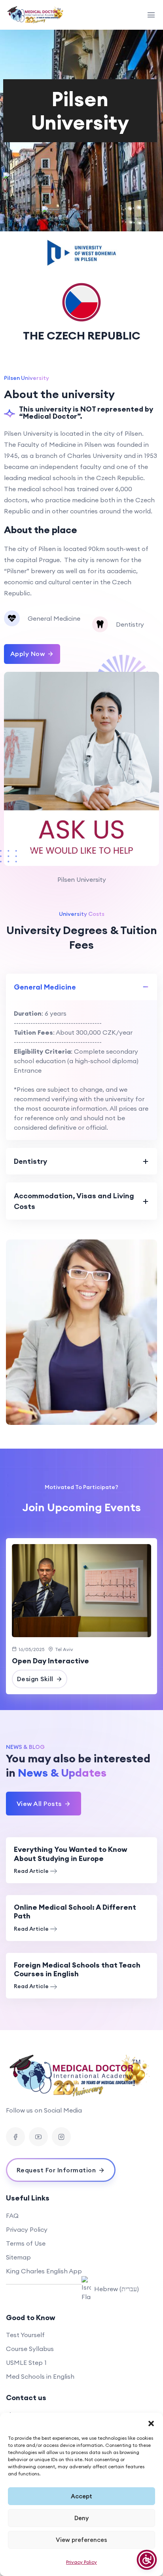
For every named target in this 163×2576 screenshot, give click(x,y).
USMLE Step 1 (26, 2362)
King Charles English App (44, 2271)
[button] (151, 2423)
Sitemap (18, 2257)
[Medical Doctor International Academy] (36, 15)
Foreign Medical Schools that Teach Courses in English (77, 1969)
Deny (81, 2518)
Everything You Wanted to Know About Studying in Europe (71, 1854)
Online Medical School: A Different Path (75, 1912)
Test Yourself (25, 2335)
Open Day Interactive (50, 1661)
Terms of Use (26, 2243)
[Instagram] (61, 2137)
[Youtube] (38, 2137)
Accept (81, 2496)
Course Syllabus (30, 2349)
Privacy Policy (81, 2562)
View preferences (81, 2540)
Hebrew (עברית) (117, 2289)
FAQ (12, 2216)
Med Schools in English (40, 2376)
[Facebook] (15, 2137)
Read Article (31, 1871)
